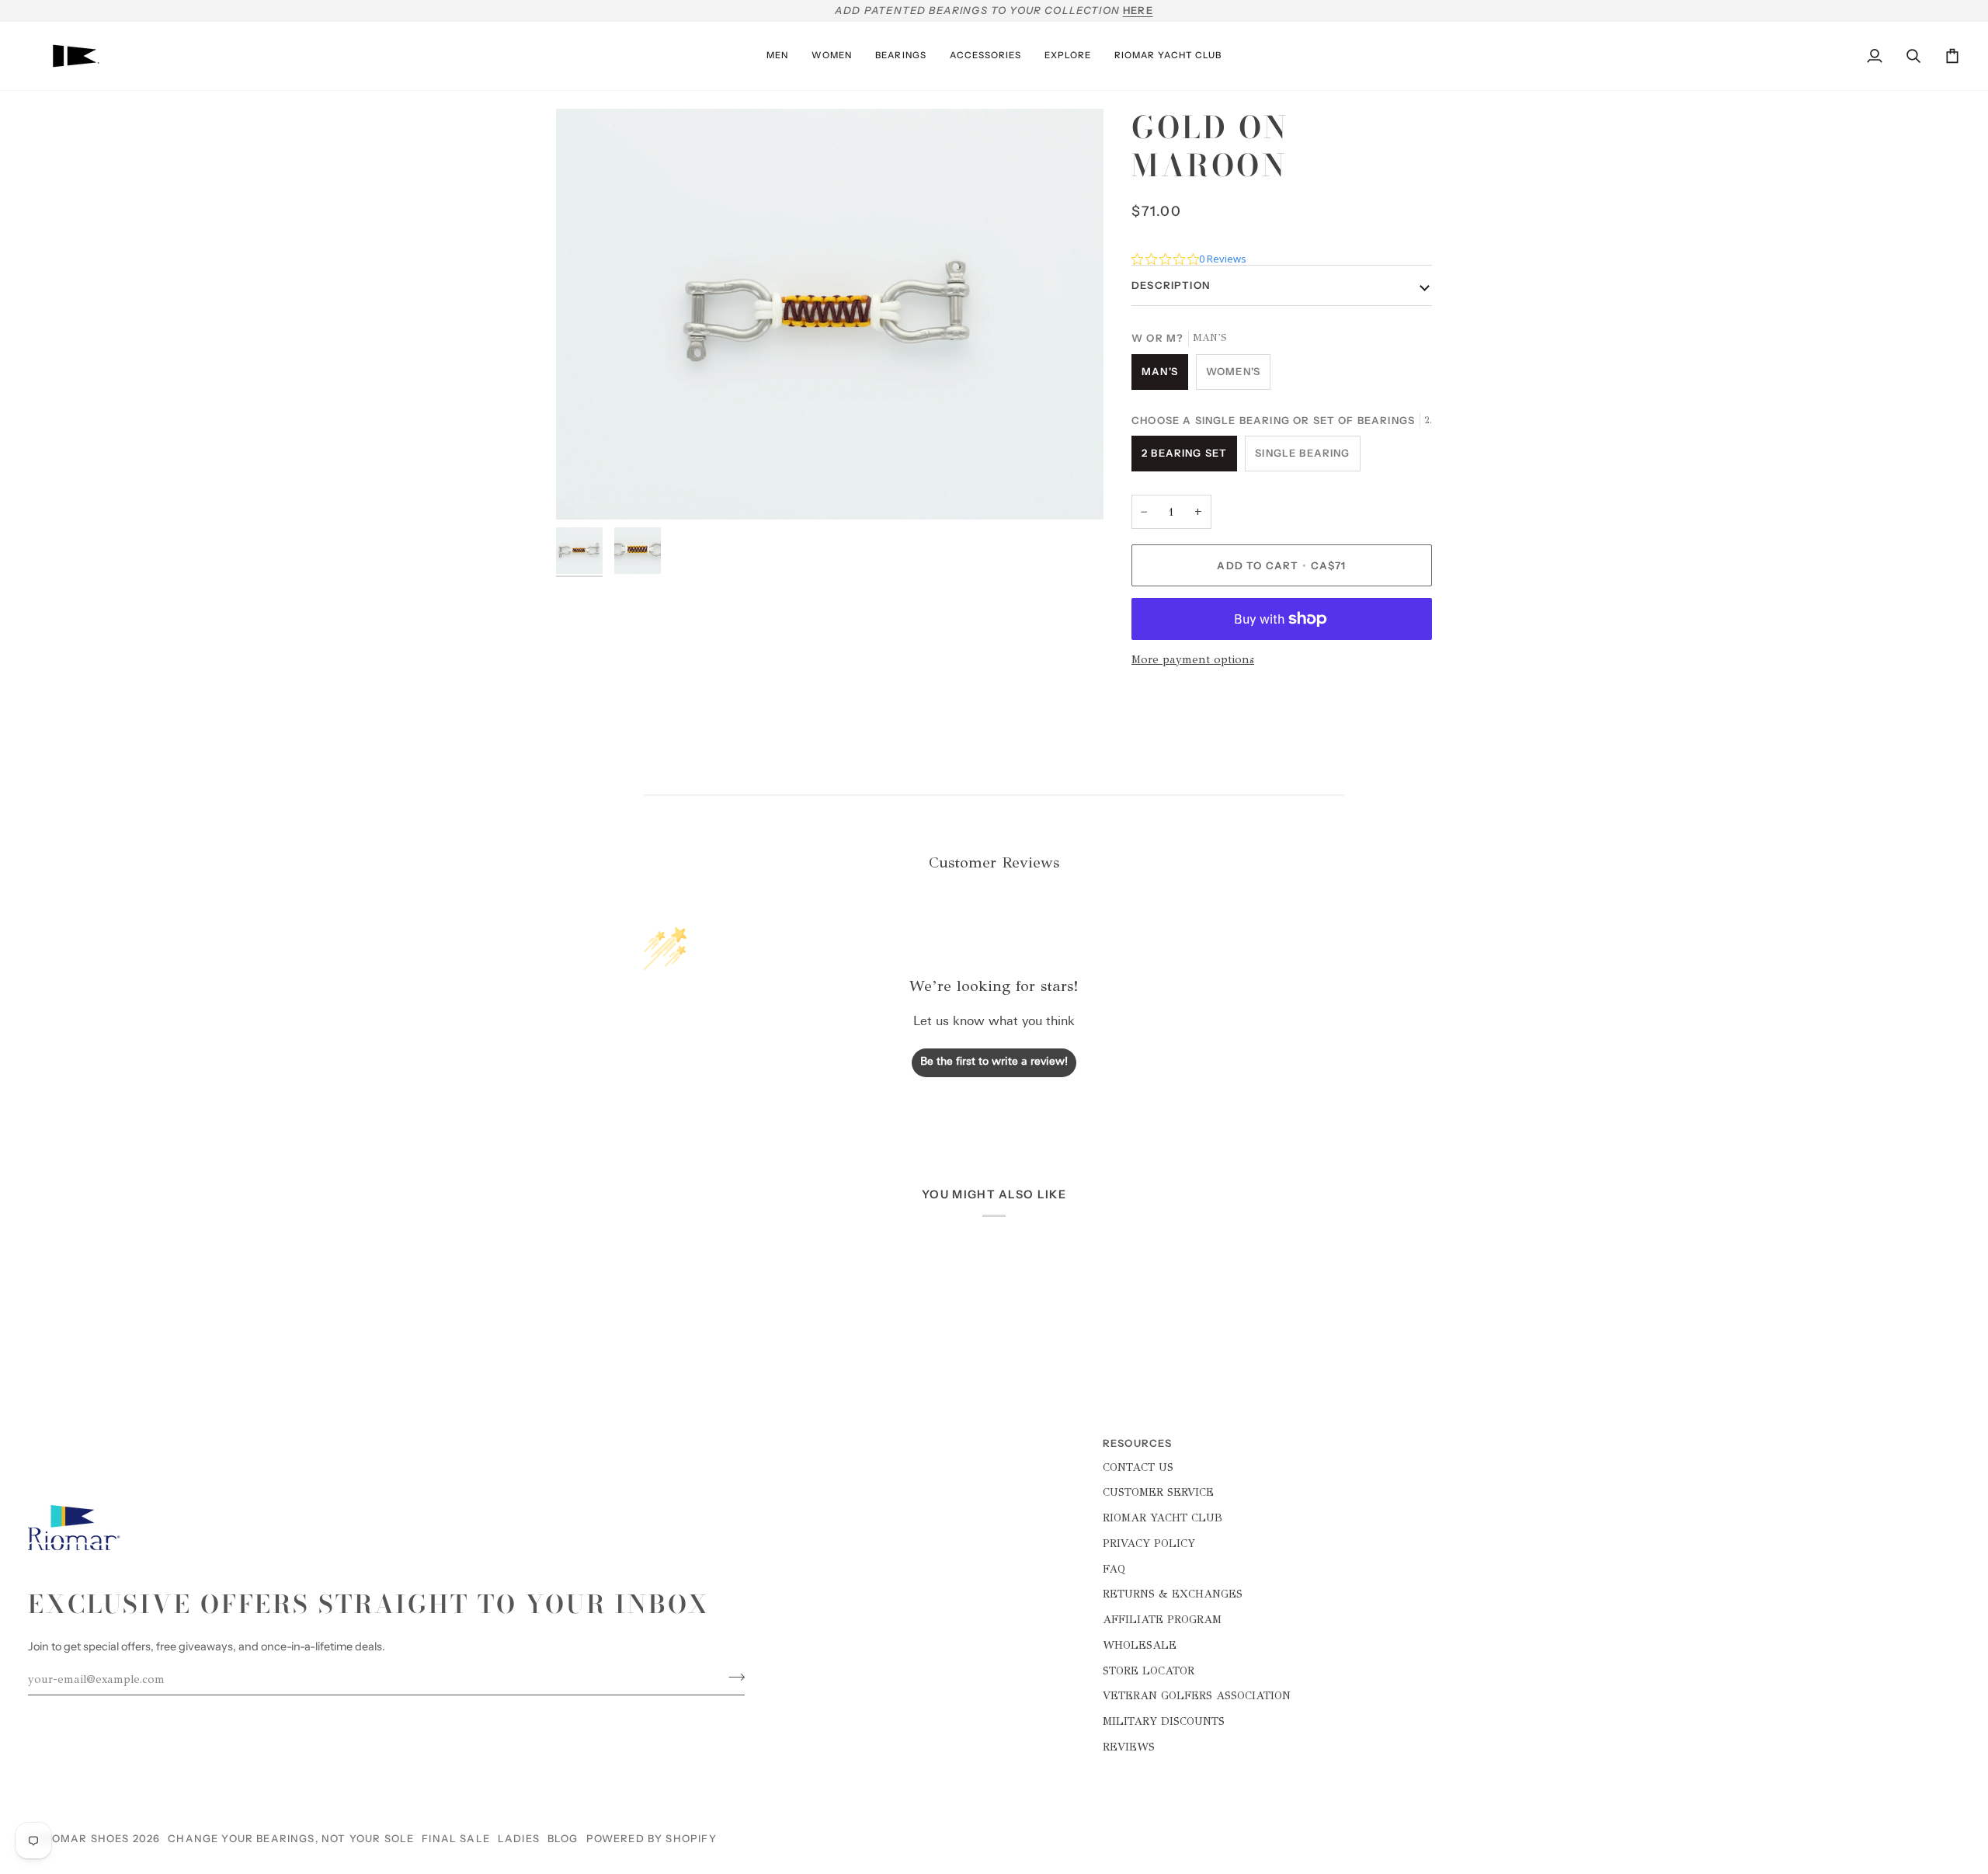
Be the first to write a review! (994, 1062)
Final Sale (456, 1838)
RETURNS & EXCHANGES (1173, 1594)
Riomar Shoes (85, 1838)
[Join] (732, 1677)
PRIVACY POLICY (1149, 1543)
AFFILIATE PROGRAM (1162, 1619)
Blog (563, 1838)
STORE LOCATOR (1149, 1671)
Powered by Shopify (652, 1838)
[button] (777, 56)
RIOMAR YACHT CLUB (1163, 1518)
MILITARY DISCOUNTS (1164, 1721)
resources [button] (1138, 1443)
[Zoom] (585, 490)
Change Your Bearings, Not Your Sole (291, 1838)
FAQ (1114, 1569)
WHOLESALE (1140, 1645)
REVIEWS (1129, 1747)
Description (1171, 285)
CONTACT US (1138, 1467)
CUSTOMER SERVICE (1158, 1492)
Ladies (519, 1838)
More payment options (1193, 659)
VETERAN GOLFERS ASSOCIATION (1197, 1695)
